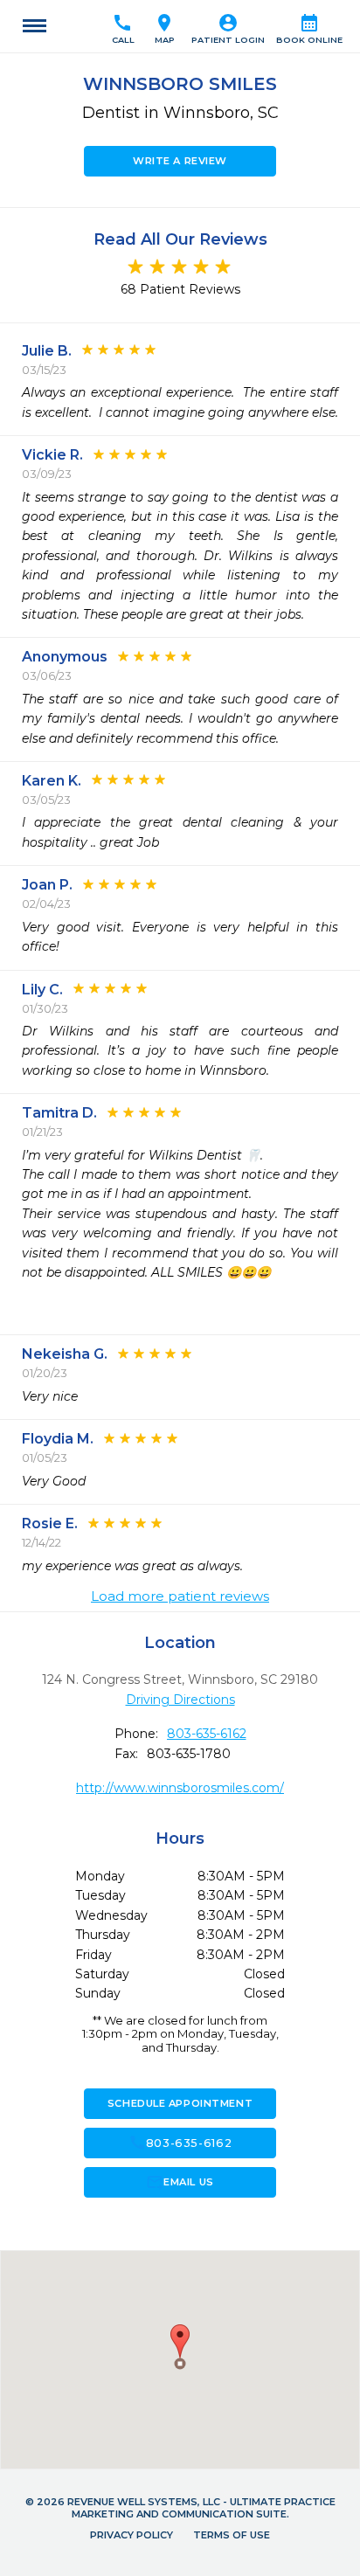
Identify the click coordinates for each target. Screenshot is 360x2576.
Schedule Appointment (180, 2103)
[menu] (35, 26)
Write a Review (180, 161)
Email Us (180, 2182)
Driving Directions (180, 1700)
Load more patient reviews (180, 1596)
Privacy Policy (132, 2535)
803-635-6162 (207, 1734)
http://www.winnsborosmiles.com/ (180, 1788)
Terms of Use (232, 2535)
